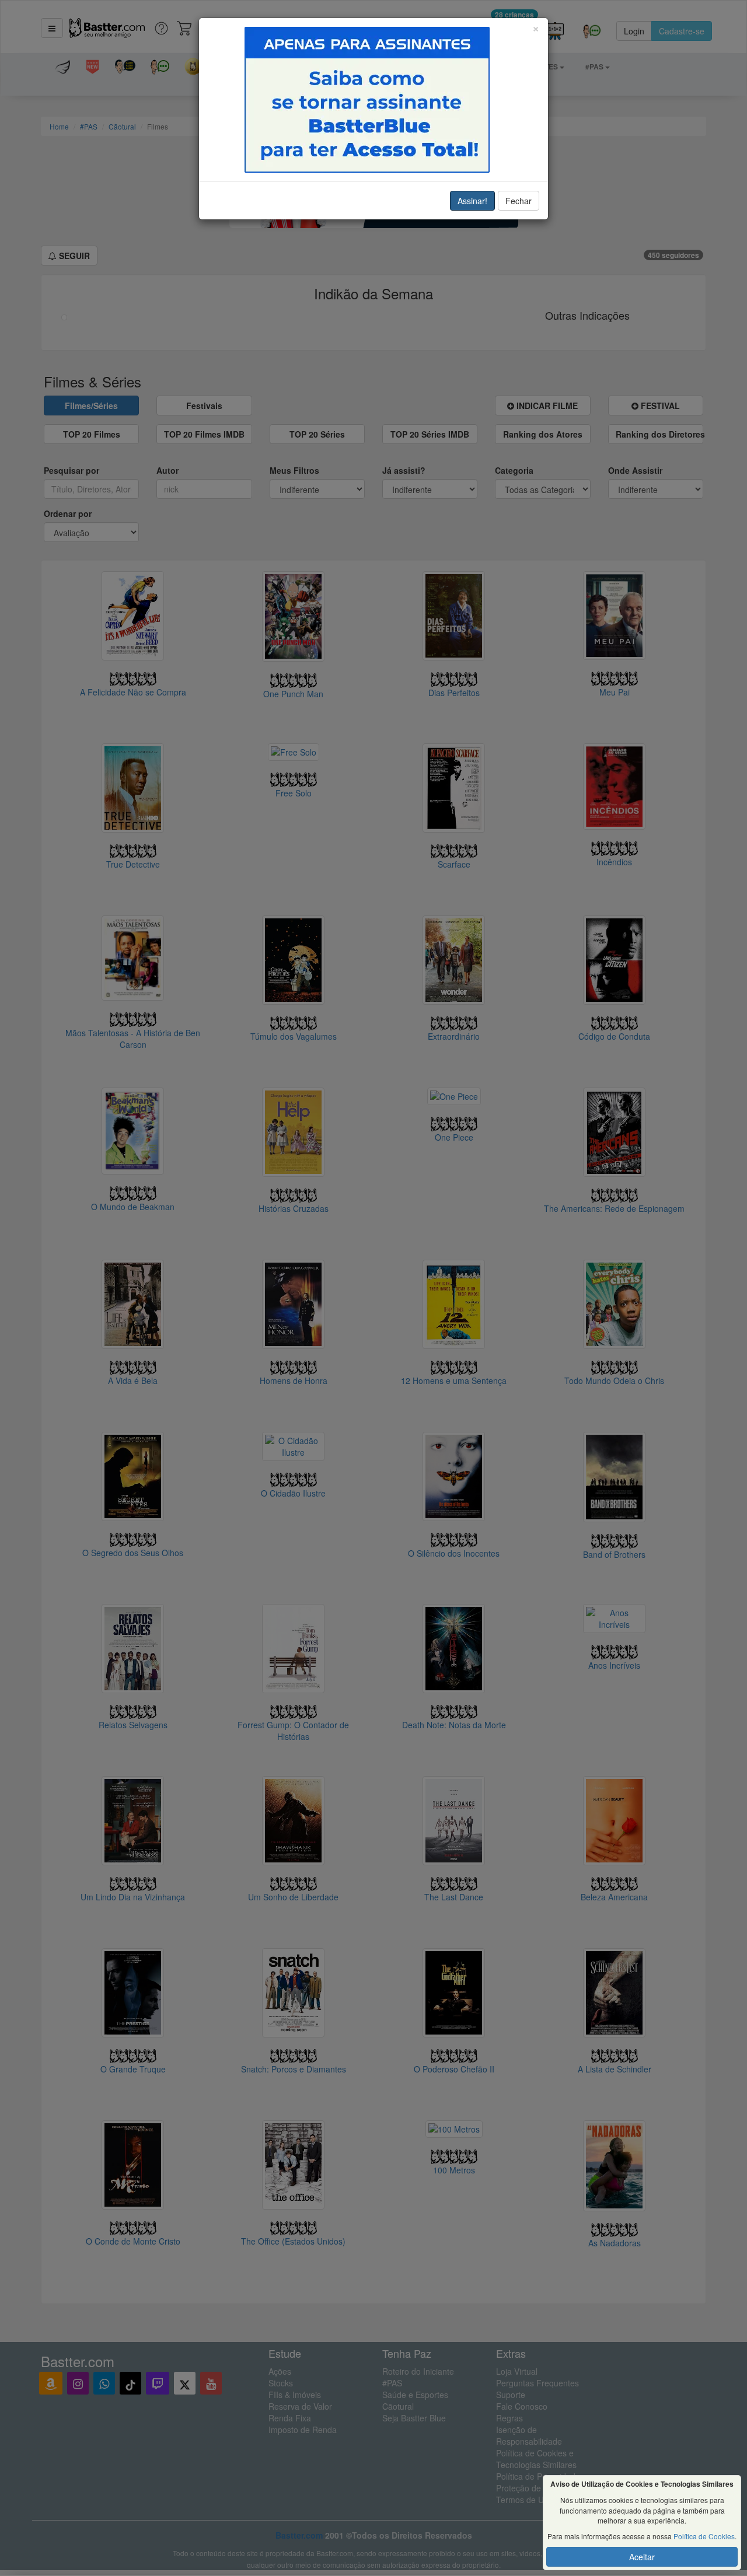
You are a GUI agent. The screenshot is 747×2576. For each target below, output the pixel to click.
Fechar (519, 201)
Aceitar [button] (642, 2557)
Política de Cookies (704, 2536)
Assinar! (472, 201)
